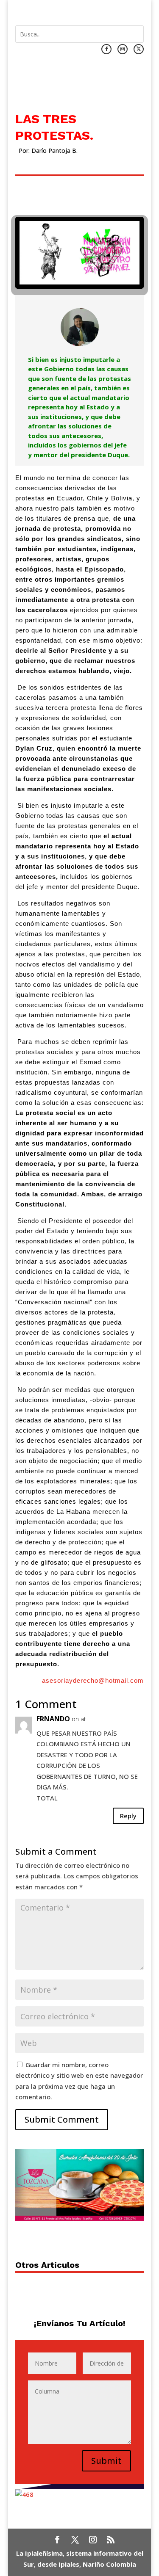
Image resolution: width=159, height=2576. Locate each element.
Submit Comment (62, 2119)
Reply (128, 1816)
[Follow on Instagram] (123, 49)
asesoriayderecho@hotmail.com (93, 1680)
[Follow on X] (139, 49)
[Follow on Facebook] (106, 49)
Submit (106, 2461)
